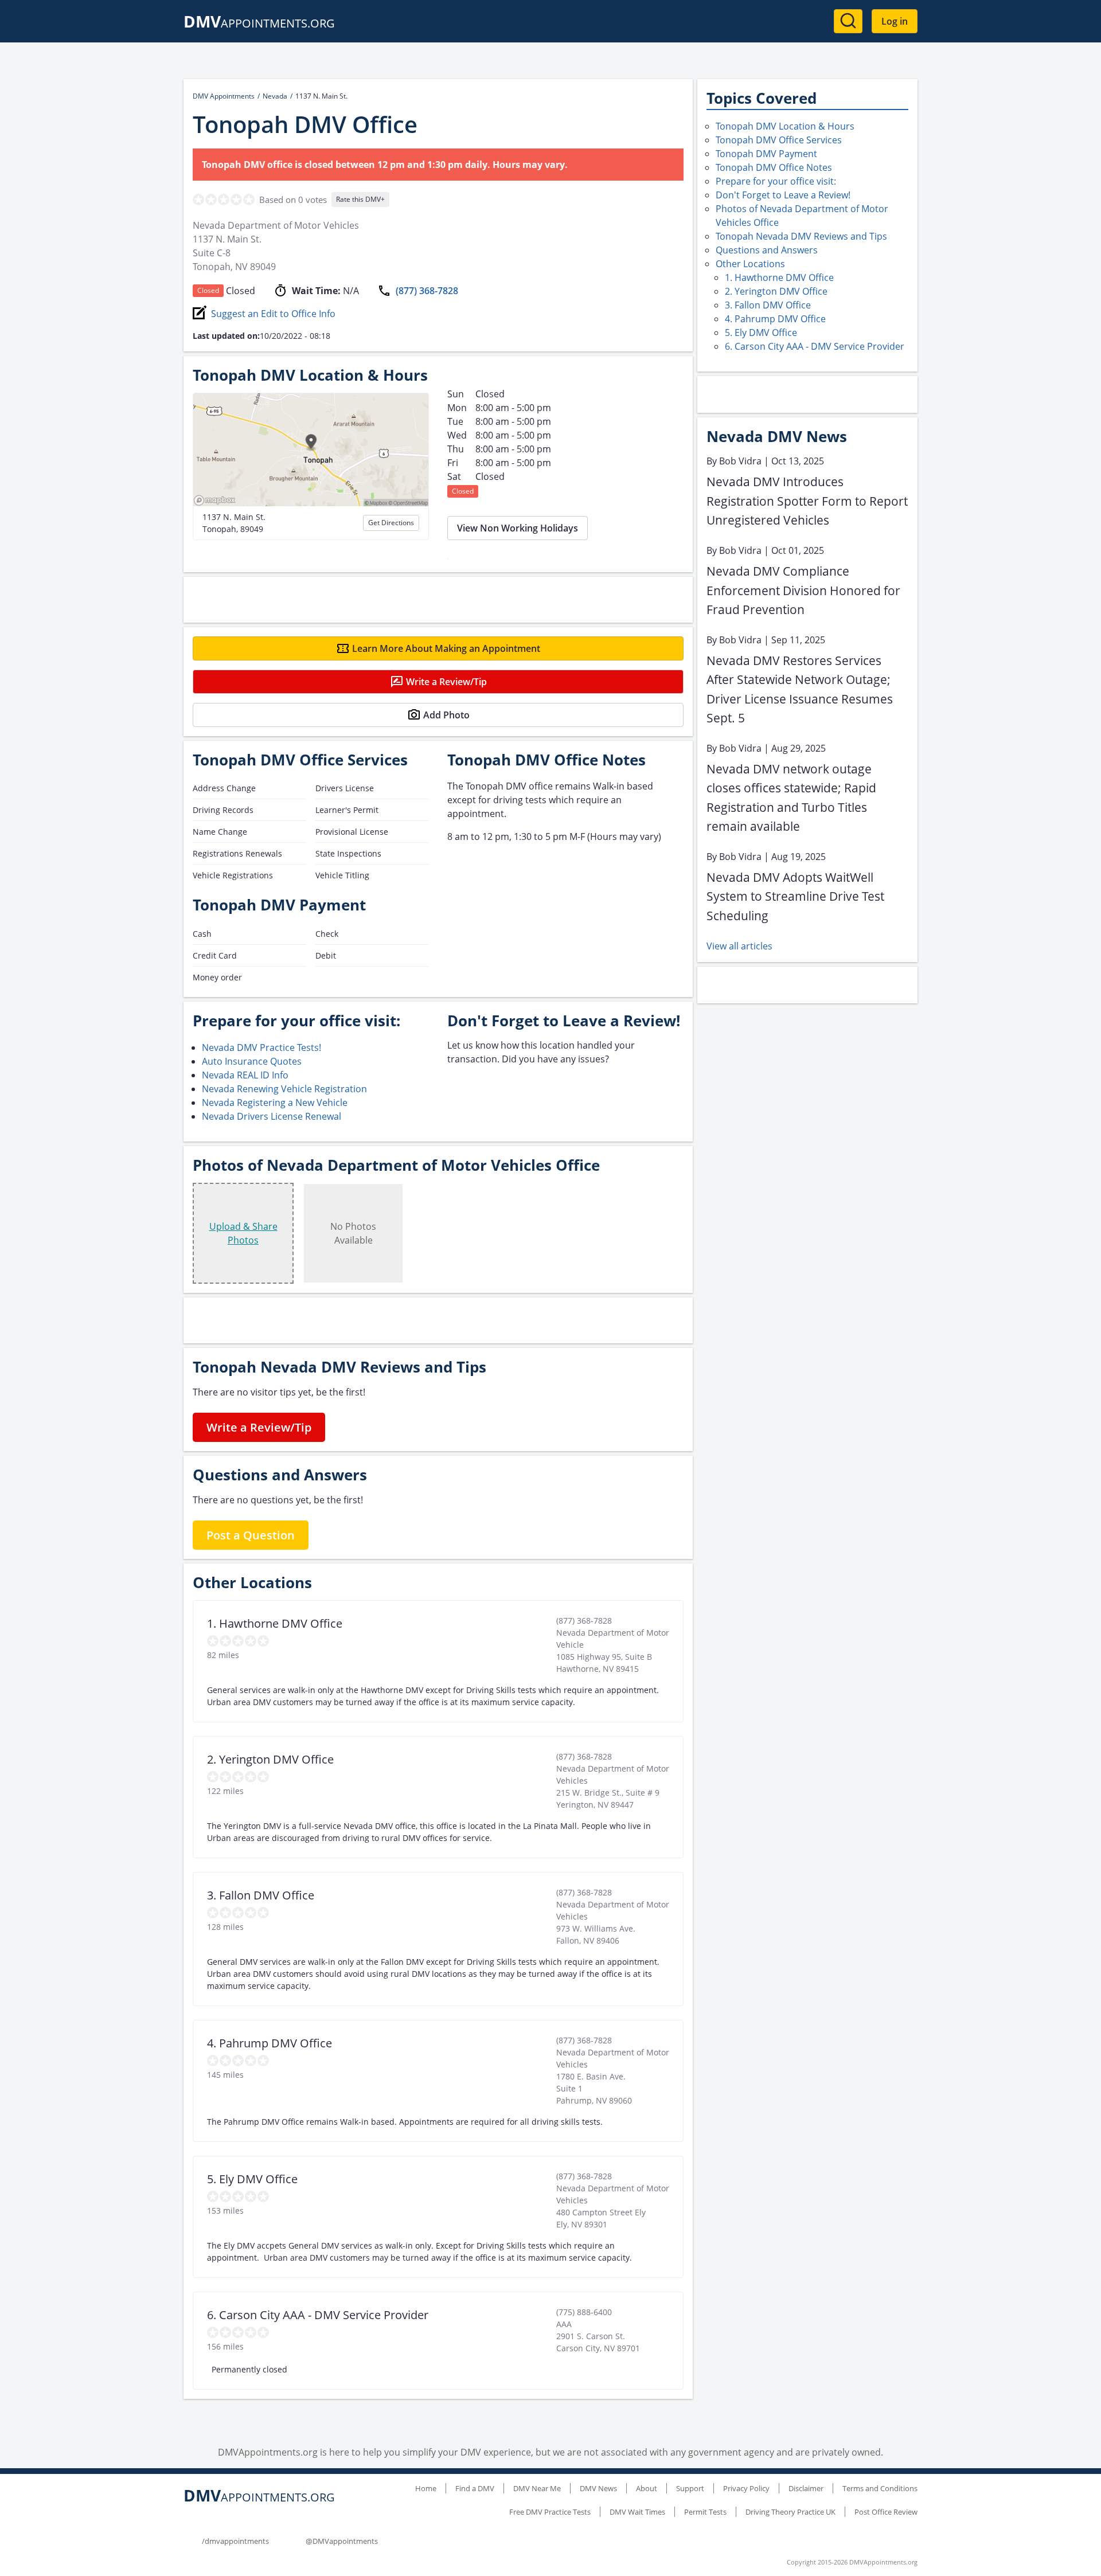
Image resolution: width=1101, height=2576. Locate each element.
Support (690, 2488)
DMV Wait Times (637, 2512)
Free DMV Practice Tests (550, 2512)
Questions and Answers (767, 250)
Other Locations (750, 264)
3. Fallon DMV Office (768, 305)
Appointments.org (259, 23)
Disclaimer (806, 2488)
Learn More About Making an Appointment (446, 648)
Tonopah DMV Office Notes (774, 167)
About (647, 2488)
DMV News (598, 2488)
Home (426, 2488)
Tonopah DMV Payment (766, 154)
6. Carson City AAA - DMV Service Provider (815, 346)
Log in (895, 21)
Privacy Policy (746, 2488)
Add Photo (446, 715)
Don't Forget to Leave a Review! (783, 195)
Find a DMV (475, 2488)
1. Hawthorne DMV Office (779, 277)
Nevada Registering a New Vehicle (275, 1103)
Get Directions (391, 523)
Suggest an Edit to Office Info (273, 314)
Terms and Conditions (880, 2488)
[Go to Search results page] (848, 21)
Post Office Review (886, 2512)
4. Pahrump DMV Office (775, 319)
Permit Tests (705, 2512)
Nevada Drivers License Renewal (272, 1116)
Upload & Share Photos (243, 1233)
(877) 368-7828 (427, 291)
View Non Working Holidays (518, 528)
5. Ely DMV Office (761, 333)
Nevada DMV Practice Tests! (261, 1047)
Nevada (275, 96)
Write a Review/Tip (446, 682)
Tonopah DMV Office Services (779, 140)
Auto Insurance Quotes (252, 1061)
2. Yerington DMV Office (776, 291)
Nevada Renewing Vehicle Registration (284, 1089)
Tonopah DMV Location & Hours (785, 126)
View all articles (739, 946)
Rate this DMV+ (360, 199)
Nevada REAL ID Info (245, 1075)
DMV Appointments (224, 96)
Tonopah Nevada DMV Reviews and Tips (801, 236)
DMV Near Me (537, 2488)
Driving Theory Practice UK (790, 2512)
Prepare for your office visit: (776, 181)
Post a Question (251, 1535)
